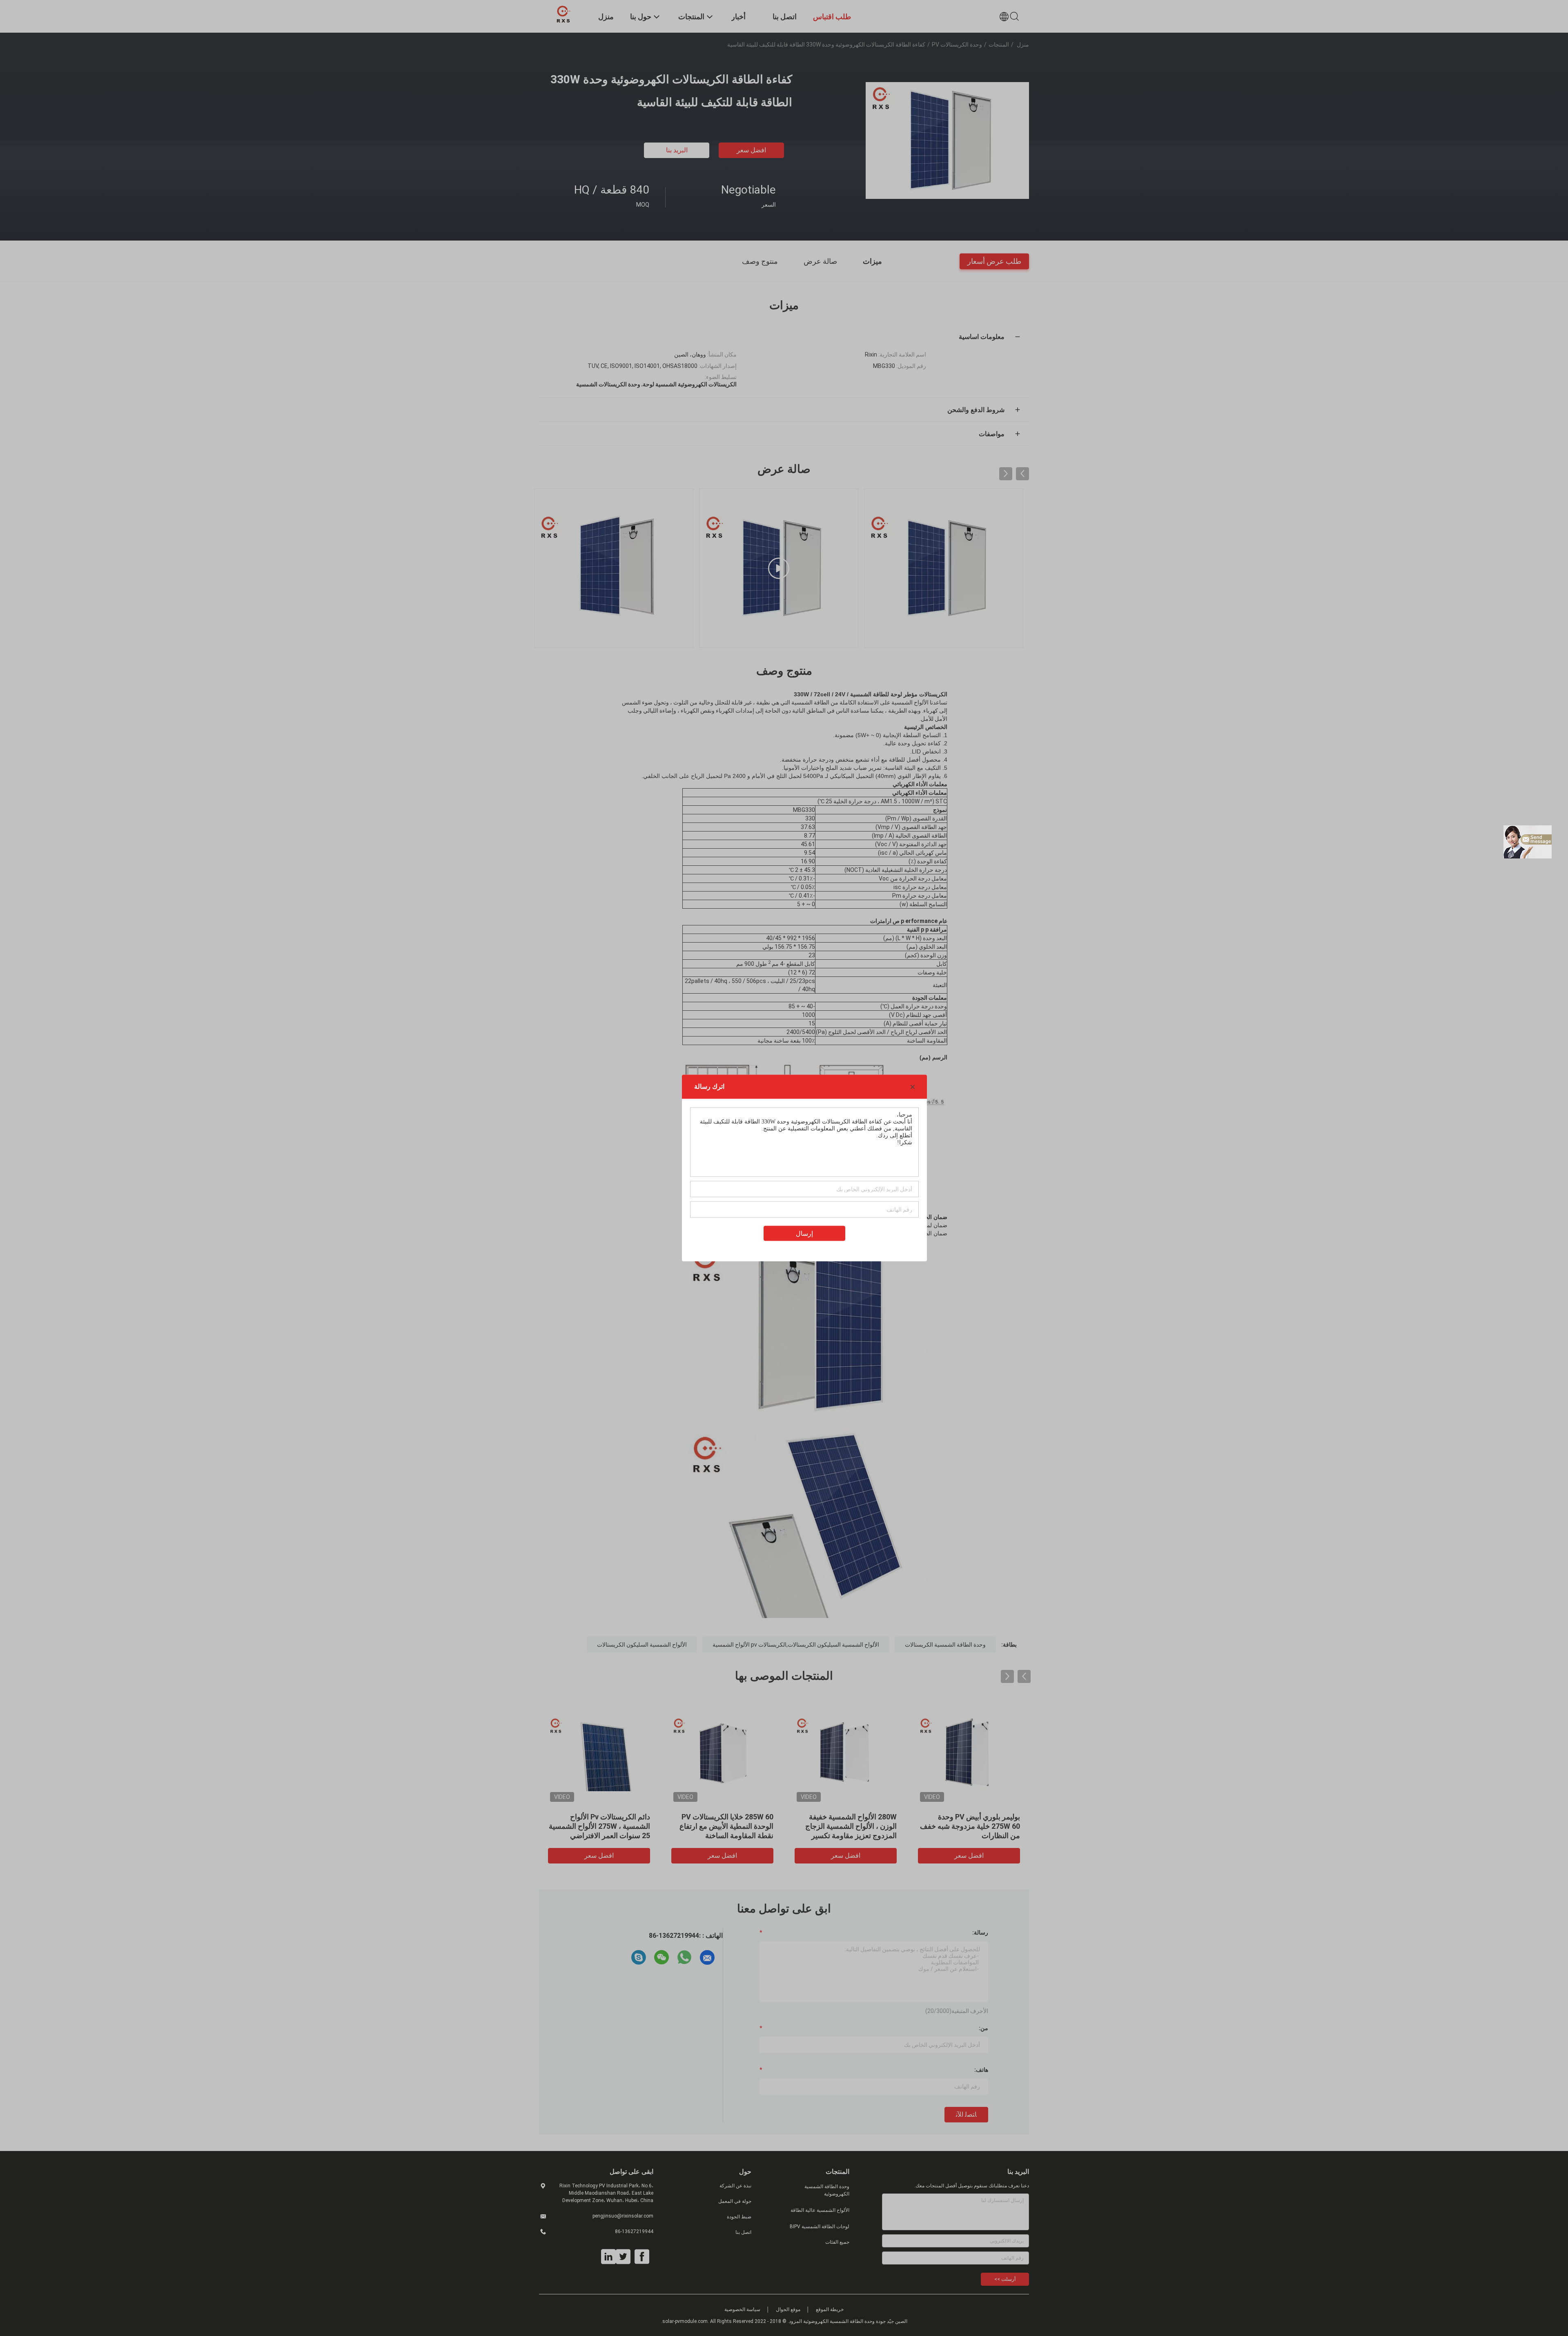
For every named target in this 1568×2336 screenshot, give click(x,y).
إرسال (804, 1234)
